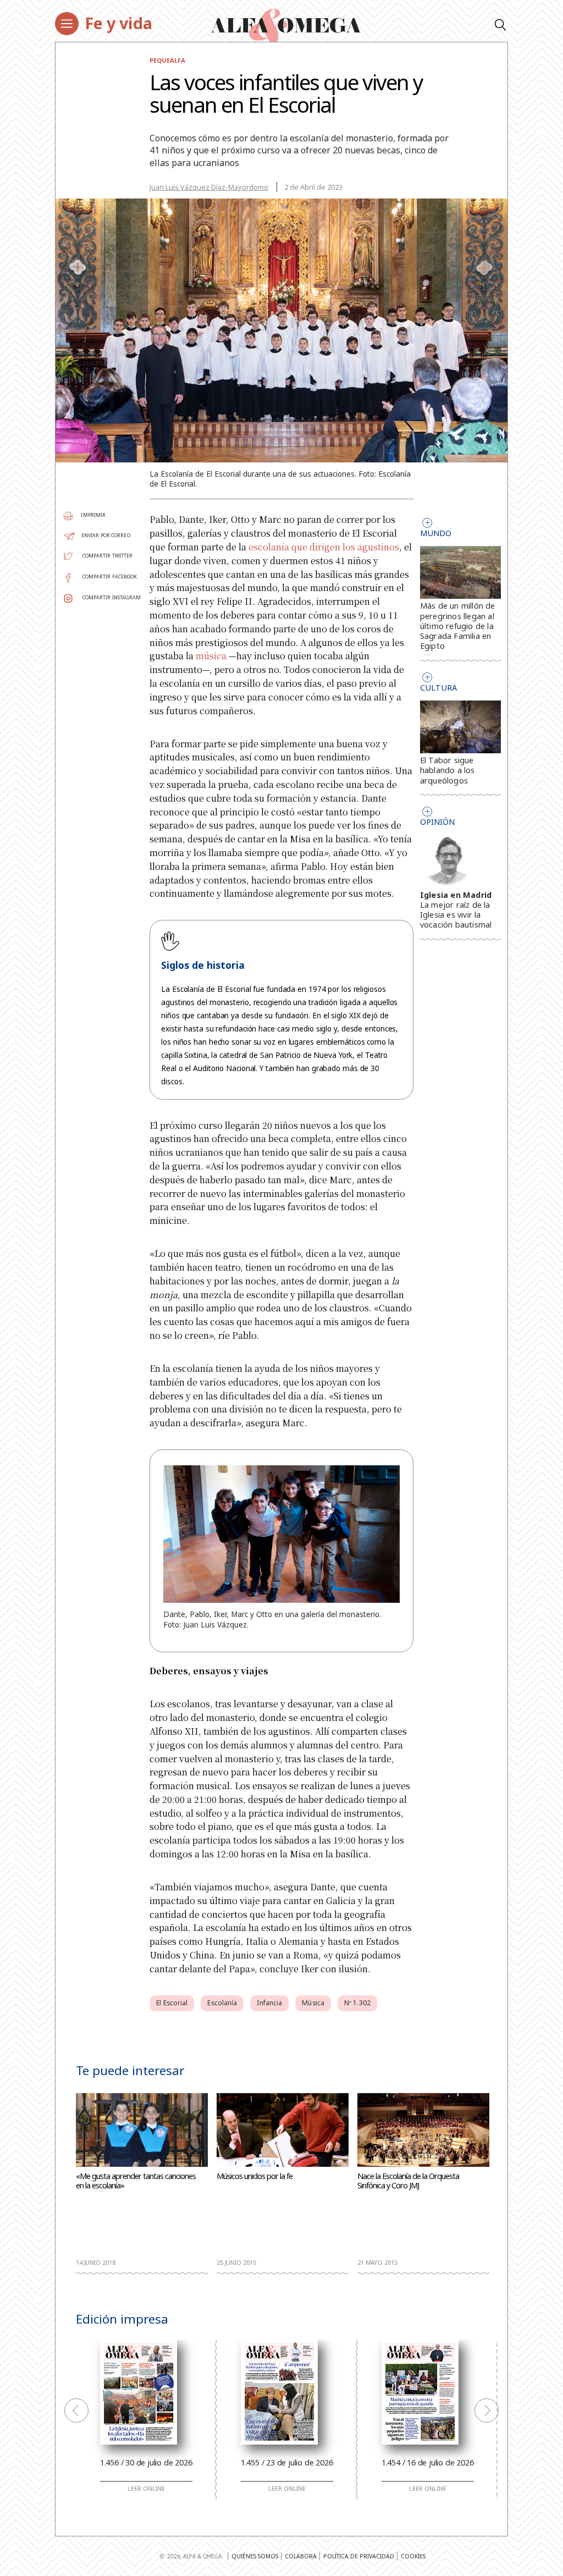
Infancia (269, 2003)
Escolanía (222, 2003)
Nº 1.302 (357, 2003)
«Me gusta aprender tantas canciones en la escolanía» (136, 2181)
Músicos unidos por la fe (255, 2176)
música (211, 656)
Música (313, 2003)
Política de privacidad (359, 2556)
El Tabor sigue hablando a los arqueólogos (448, 770)
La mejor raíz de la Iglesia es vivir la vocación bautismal (456, 915)
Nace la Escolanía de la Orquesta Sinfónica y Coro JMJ (408, 2181)
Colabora (301, 2556)
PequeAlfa (167, 60)
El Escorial (172, 2003)
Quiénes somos (255, 2556)
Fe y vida (118, 23)
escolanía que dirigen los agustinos (324, 547)
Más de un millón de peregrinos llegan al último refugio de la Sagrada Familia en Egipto (458, 626)
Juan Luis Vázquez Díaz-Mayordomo (209, 187)
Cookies (413, 2556)
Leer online (146, 2489)
